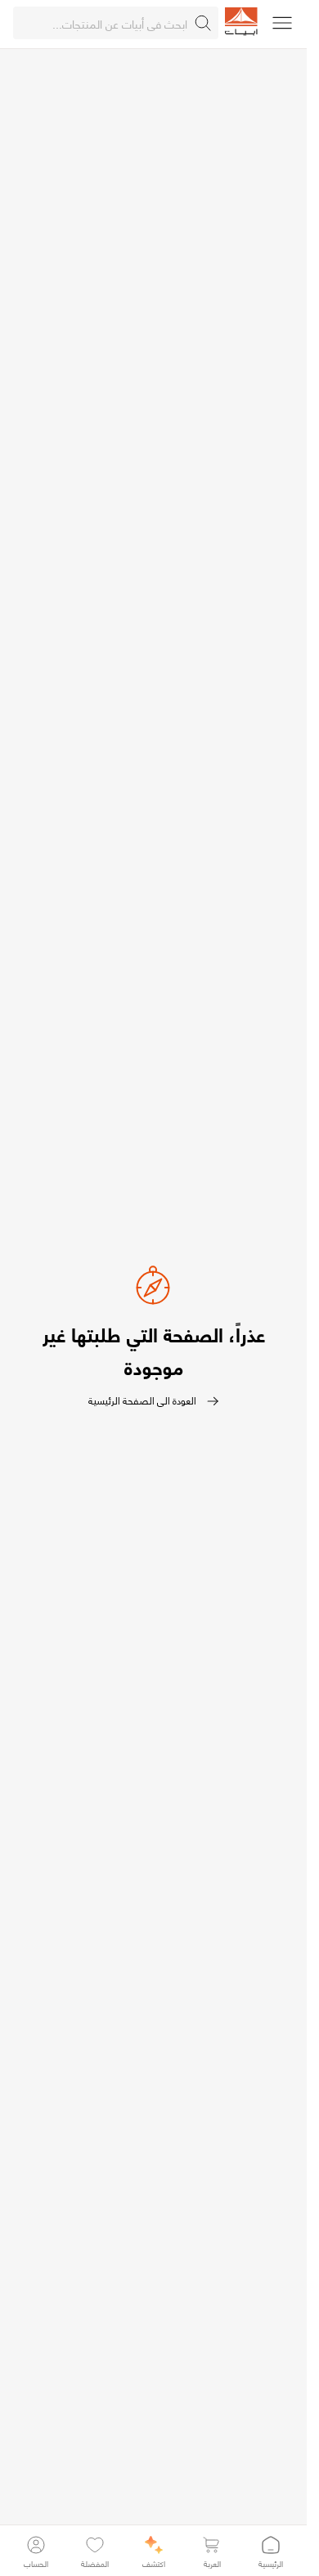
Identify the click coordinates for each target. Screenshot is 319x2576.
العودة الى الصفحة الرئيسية (142, 1401)
